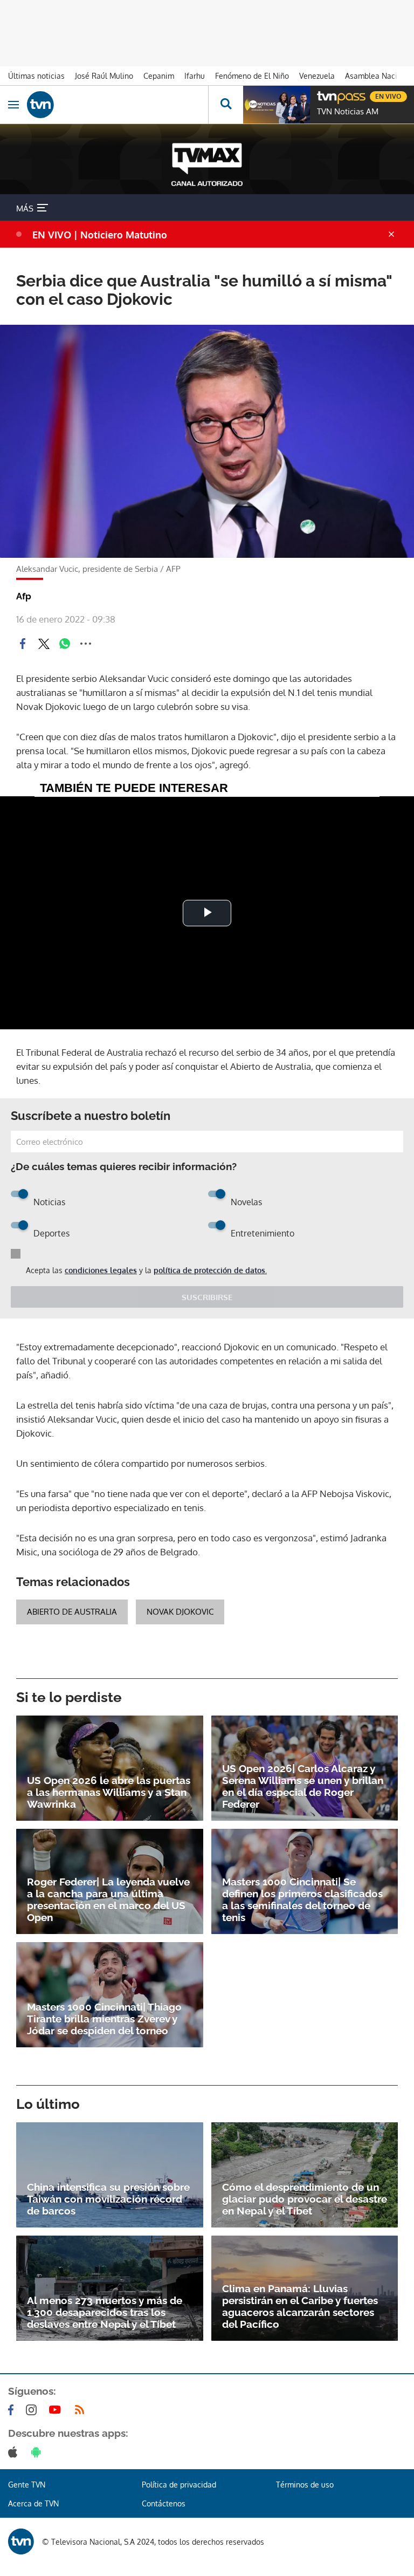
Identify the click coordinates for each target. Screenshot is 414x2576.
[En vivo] (322, 95)
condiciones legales (101, 1270)
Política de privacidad (179, 2485)
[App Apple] (15, 2452)
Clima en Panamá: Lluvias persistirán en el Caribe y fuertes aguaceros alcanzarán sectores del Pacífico (300, 2306)
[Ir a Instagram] (33, 2410)
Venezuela (317, 76)
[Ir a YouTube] (57, 2410)
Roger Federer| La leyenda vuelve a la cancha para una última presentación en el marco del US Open (108, 1899)
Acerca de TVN (33, 2503)
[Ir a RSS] (82, 2410)
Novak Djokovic (180, 1612)
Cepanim (159, 76)
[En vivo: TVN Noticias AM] (277, 105)
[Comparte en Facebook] (23, 644)
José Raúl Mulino (104, 76)
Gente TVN (27, 2485)
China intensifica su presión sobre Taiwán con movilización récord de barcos (108, 2199)
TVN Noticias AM (348, 112)
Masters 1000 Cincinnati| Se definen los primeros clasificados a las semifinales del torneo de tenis (302, 1899)
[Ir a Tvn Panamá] (118, 105)
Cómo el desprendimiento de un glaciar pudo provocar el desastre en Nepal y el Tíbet (305, 2199)
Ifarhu (195, 76)
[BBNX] (21, 2541)
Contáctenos (164, 2503)
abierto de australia (72, 1612)
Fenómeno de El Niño (252, 76)
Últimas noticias (36, 76)
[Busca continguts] (226, 105)
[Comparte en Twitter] (44, 644)
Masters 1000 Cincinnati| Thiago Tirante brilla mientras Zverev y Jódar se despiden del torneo (104, 2019)
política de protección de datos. (210, 1270)
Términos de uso (305, 2485)
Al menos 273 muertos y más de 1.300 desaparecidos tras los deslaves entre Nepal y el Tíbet (105, 2312)
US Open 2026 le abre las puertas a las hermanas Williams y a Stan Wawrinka (109, 1792)
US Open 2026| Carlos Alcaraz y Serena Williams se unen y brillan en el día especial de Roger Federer (303, 1786)
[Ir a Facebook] (13, 2410)
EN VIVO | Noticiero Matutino (100, 235)
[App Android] (38, 2452)
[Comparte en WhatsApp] (65, 644)
